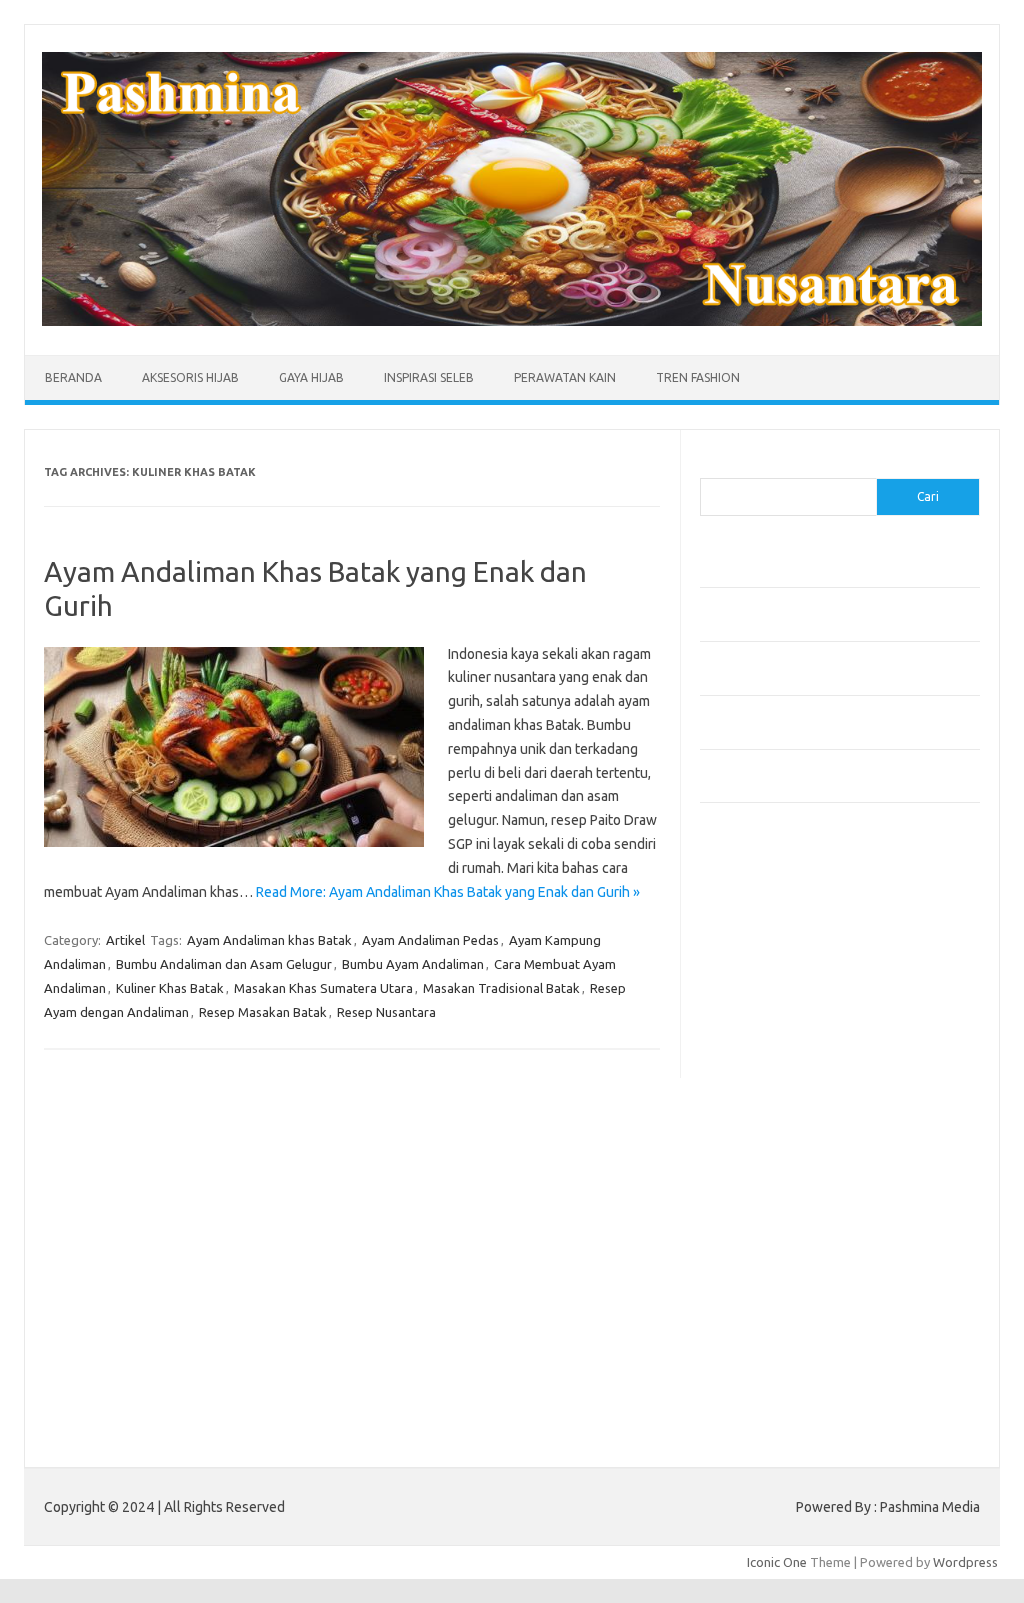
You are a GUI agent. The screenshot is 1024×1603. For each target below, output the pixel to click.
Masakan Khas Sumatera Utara (323, 988)
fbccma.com (745, 923)
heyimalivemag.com (769, 1250)
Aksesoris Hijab (190, 377)
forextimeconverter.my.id (786, 1173)
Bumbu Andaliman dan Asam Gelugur (224, 964)
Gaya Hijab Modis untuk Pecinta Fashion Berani (834, 571)
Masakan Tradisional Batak (501, 988)
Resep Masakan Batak (263, 1012)
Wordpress (965, 1562)
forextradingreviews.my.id (789, 1135)
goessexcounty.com (770, 962)
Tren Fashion (698, 377)
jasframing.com (755, 1077)
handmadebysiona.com (779, 981)
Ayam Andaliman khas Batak (269, 940)
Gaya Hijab (311, 377)
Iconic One (777, 1562)
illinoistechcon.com (766, 1308)
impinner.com (749, 1058)
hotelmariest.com (762, 1000)
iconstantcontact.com (773, 1039)
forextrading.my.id (765, 1154)
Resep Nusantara (386, 1012)
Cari (711, 466)
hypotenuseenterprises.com (795, 1019)
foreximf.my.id (753, 1096)
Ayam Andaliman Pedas (430, 940)
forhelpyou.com (757, 1212)
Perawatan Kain (565, 377)
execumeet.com (758, 904)
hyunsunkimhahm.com (775, 1269)
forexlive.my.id (754, 1116)
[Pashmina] (512, 321)
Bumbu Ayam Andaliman (413, 964)
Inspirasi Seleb (429, 377)
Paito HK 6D (735, 1412)
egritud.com (746, 1192)
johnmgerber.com (762, 1365)
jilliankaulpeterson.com (778, 1327)
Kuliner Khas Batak (170, 988)
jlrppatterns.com (759, 1346)
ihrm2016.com (753, 1288)
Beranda (73, 377)
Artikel (125, 940)
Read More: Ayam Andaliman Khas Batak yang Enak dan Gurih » (448, 892)
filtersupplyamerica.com (782, 943)
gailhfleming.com (761, 1231)
